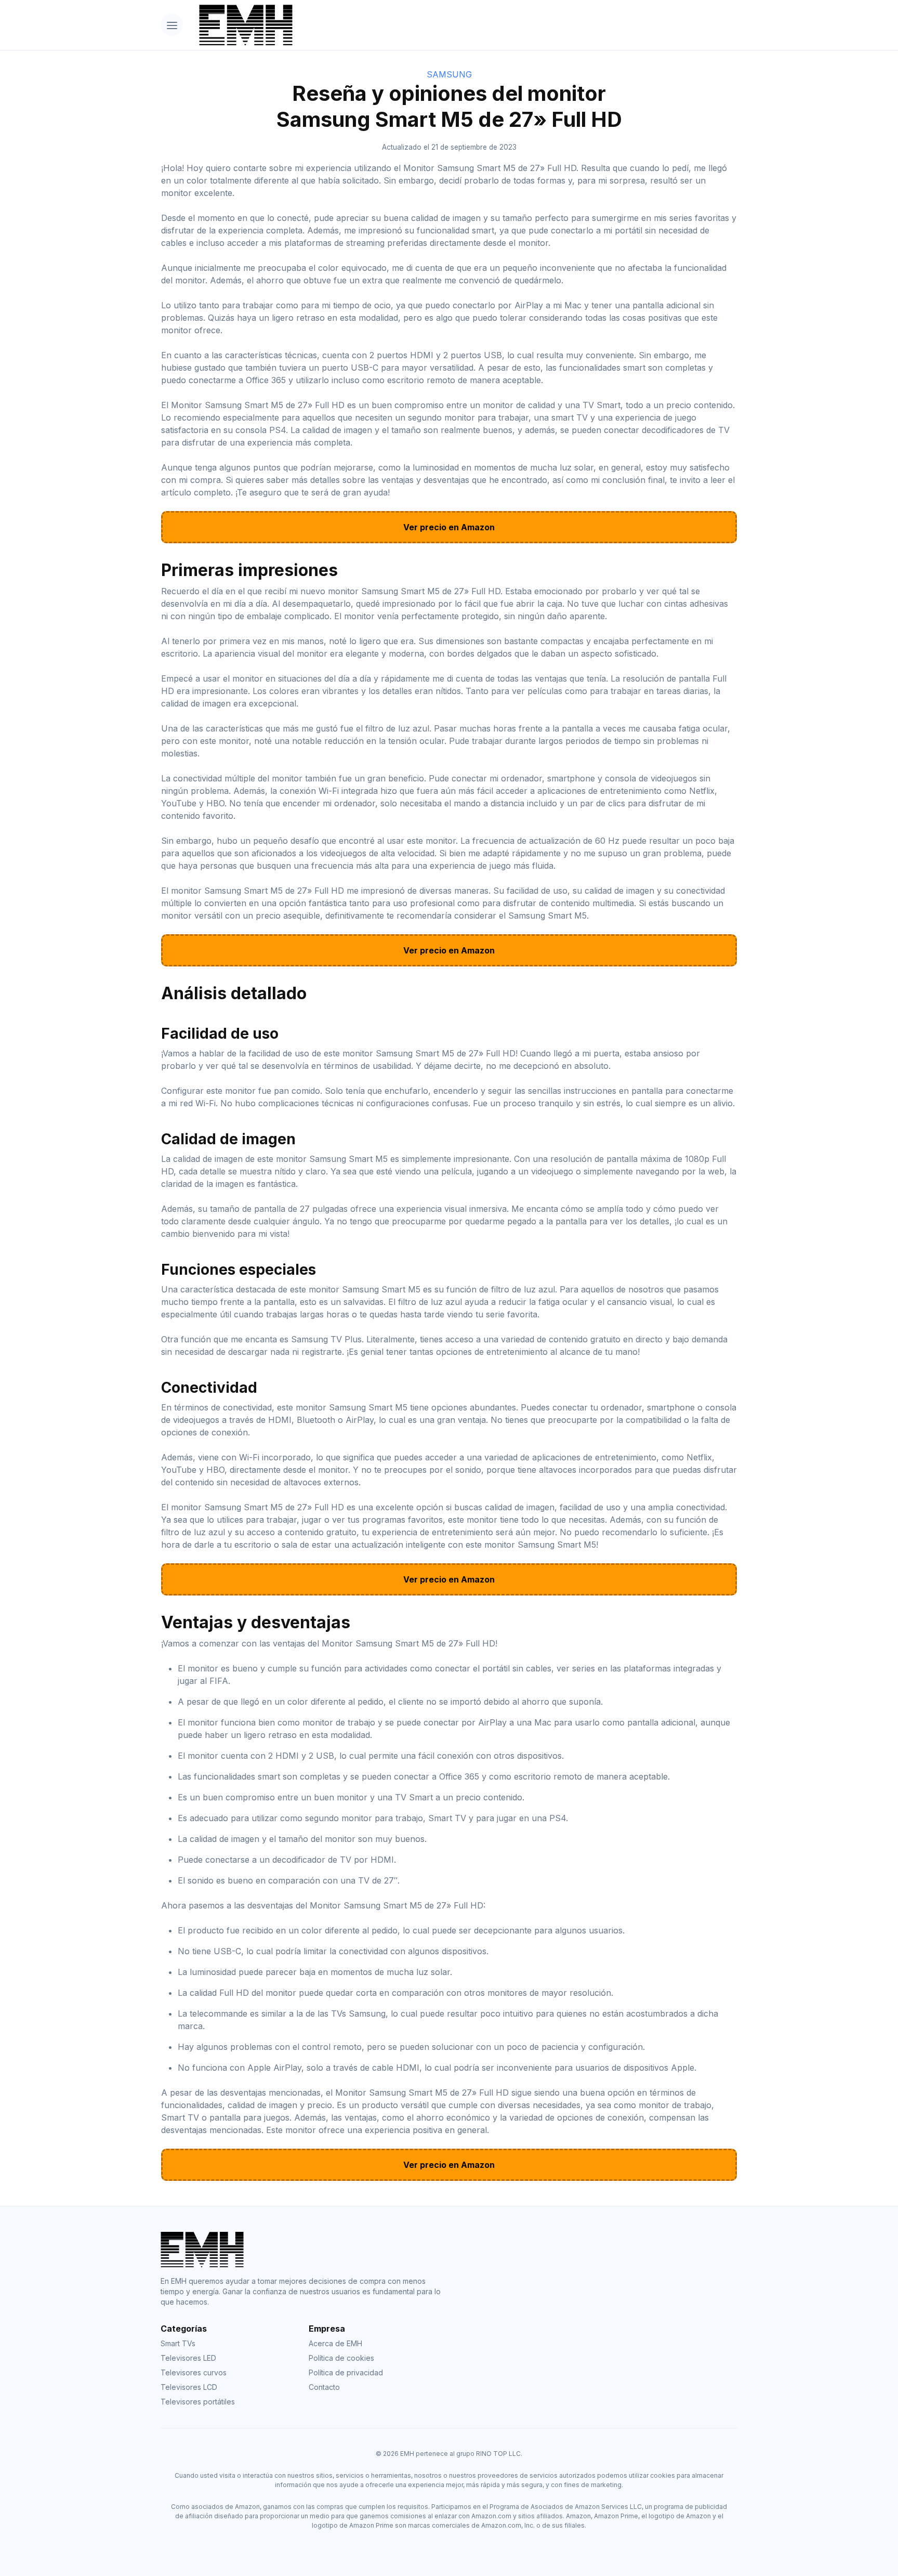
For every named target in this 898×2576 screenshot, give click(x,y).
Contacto (324, 2387)
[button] (172, 25)
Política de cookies (341, 2358)
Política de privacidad (346, 2372)
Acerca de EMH (335, 2343)
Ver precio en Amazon (449, 527)
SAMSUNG (449, 74)
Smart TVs (178, 2343)
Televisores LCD (189, 2387)
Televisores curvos (194, 2372)
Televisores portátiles (198, 2402)
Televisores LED (188, 2358)
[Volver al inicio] (464, 25)
